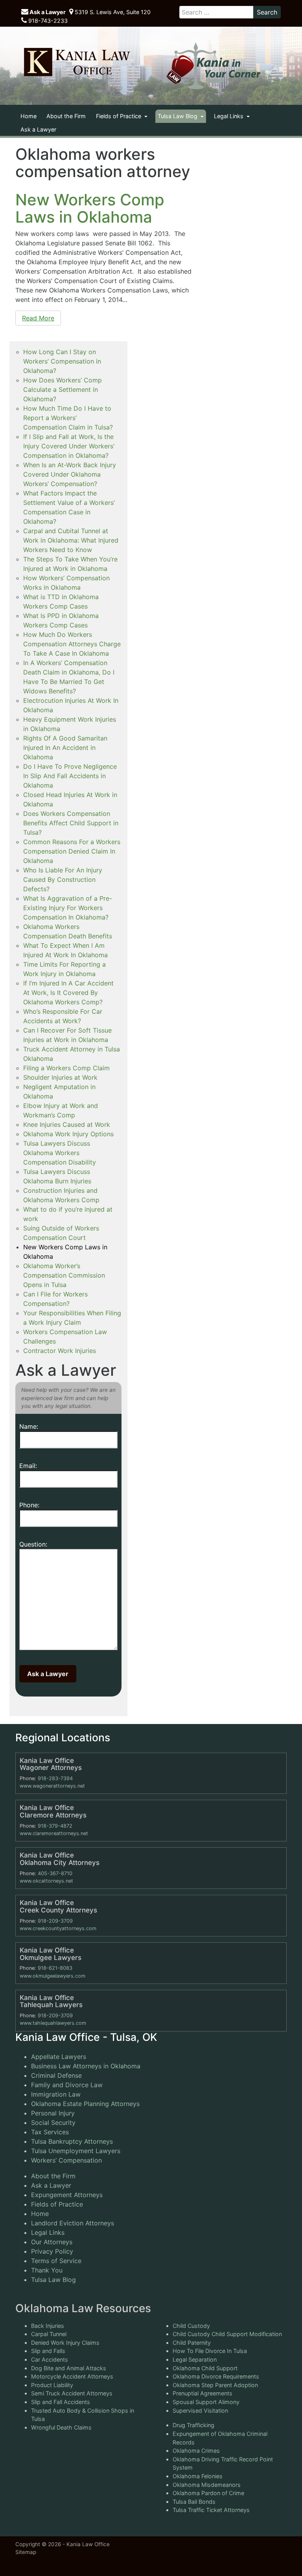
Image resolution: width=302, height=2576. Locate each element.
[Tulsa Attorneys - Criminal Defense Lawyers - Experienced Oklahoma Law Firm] (77, 62)
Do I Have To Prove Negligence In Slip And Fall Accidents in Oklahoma (70, 776)
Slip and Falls (48, 2351)
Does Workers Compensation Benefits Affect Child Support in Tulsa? (71, 823)
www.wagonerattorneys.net (52, 1786)
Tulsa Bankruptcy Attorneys (72, 2141)
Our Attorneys (52, 2242)
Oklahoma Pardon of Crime (208, 2493)
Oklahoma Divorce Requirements (216, 2376)
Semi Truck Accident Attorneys (72, 2393)
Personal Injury (53, 2113)
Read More (38, 318)
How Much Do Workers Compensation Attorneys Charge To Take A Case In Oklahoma (72, 644)
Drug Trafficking (193, 2425)
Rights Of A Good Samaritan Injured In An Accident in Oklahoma (65, 748)
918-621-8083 (55, 1968)
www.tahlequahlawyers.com (53, 2023)
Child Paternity (192, 2343)
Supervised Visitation (200, 2411)
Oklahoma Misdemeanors (207, 2485)
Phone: (29, 1505)
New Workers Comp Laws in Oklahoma (90, 208)
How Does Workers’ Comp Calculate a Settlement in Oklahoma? (63, 389)
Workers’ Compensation (66, 2160)
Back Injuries (48, 2326)
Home (29, 116)
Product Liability (52, 2385)
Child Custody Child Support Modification (227, 2334)
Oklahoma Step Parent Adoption (215, 2385)
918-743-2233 (47, 21)
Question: (33, 1544)
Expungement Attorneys (67, 2195)
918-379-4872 (55, 1826)
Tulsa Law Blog (178, 116)
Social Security (53, 2123)
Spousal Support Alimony (206, 2402)
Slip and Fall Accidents (61, 2402)
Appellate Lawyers (59, 2057)
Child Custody (191, 2326)
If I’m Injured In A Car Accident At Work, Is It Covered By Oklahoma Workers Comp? (68, 993)
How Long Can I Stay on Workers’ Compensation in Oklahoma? (62, 361)
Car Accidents (50, 2359)
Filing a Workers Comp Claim (66, 1068)
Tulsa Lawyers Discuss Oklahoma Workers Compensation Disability (60, 1153)
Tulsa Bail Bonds (194, 2502)
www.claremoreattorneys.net (54, 1833)
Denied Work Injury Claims (65, 2343)
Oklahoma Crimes (196, 2451)
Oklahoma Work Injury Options (68, 1134)
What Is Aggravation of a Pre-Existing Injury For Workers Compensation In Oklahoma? (68, 908)
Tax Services (50, 2132)
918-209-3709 (55, 1921)
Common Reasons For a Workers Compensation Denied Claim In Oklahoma (72, 851)
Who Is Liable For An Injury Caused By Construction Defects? (63, 879)
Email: (28, 1466)
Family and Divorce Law (67, 2085)
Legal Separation (195, 2359)
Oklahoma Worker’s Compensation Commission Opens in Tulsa (64, 1275)
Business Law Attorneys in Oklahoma (86, 2066)
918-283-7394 (55, 1778)
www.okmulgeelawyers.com (52, 1976)
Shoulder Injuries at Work (60, 1077)
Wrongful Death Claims (61, 2427)
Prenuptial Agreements (203, 2393)
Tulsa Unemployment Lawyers (76, 2151)
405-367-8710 (55, 1873)
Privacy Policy (52, 2251)
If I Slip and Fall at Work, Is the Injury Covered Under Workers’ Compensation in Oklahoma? (69, 446)
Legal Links (229, 116)
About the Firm (66, 116)
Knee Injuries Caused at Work (67, 1124)
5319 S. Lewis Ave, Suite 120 (112, 12)
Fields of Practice (119, 116)
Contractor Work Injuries (60, 1351)
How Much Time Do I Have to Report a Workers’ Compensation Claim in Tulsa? (68, 418)
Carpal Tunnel (49, 2334)
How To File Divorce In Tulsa (210, 2351)
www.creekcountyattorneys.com (58, 1928)
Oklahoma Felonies (198, 2476)
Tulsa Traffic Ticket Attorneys (211, 2510)
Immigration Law (56, 2094)
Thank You (47, 2270)
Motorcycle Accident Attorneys (72, 2376)
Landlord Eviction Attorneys (73, 2223)
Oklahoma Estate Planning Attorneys (85, 2104)
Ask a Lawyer (47, 12)
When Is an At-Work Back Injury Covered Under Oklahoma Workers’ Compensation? (70, 474)
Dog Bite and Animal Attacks (69, 2368)
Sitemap (26, 2552)
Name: (29, 1426)
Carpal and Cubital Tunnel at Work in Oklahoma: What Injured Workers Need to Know (71, 540)
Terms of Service (56, 2261)
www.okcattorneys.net (46, 1881)
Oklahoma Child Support (205, 2368)
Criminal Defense (56, 2075)
